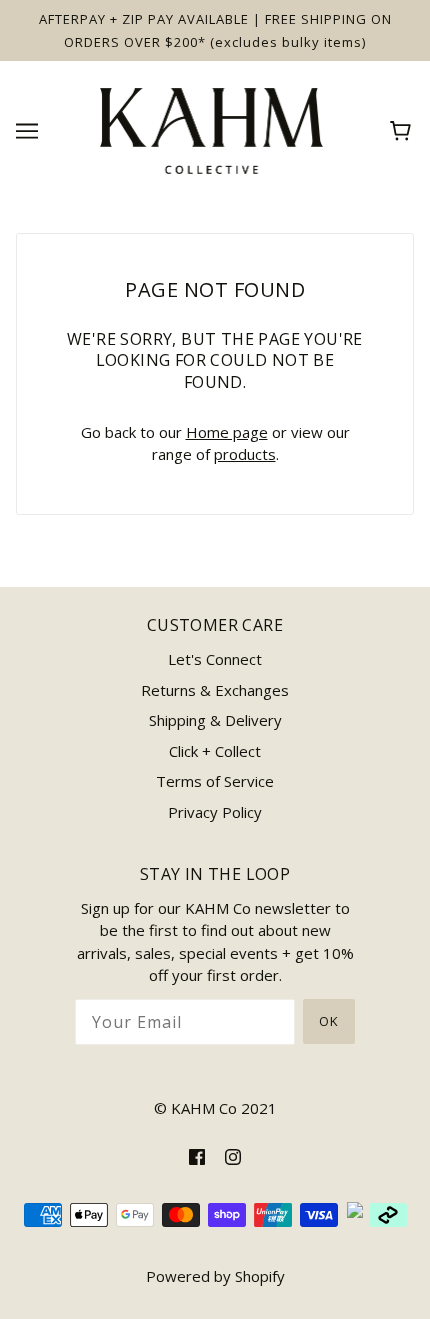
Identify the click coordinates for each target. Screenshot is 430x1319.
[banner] (212, 129)
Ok (329, 1021)
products (245, 454)
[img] (197, 1155)
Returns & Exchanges (215, 690)
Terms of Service (215, 781)
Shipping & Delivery (215, 720)
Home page (227, 432)
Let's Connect (215, 659)
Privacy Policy (215, 812)
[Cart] (403, 131)
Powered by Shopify (215, 1276)
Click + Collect (215, 751)
